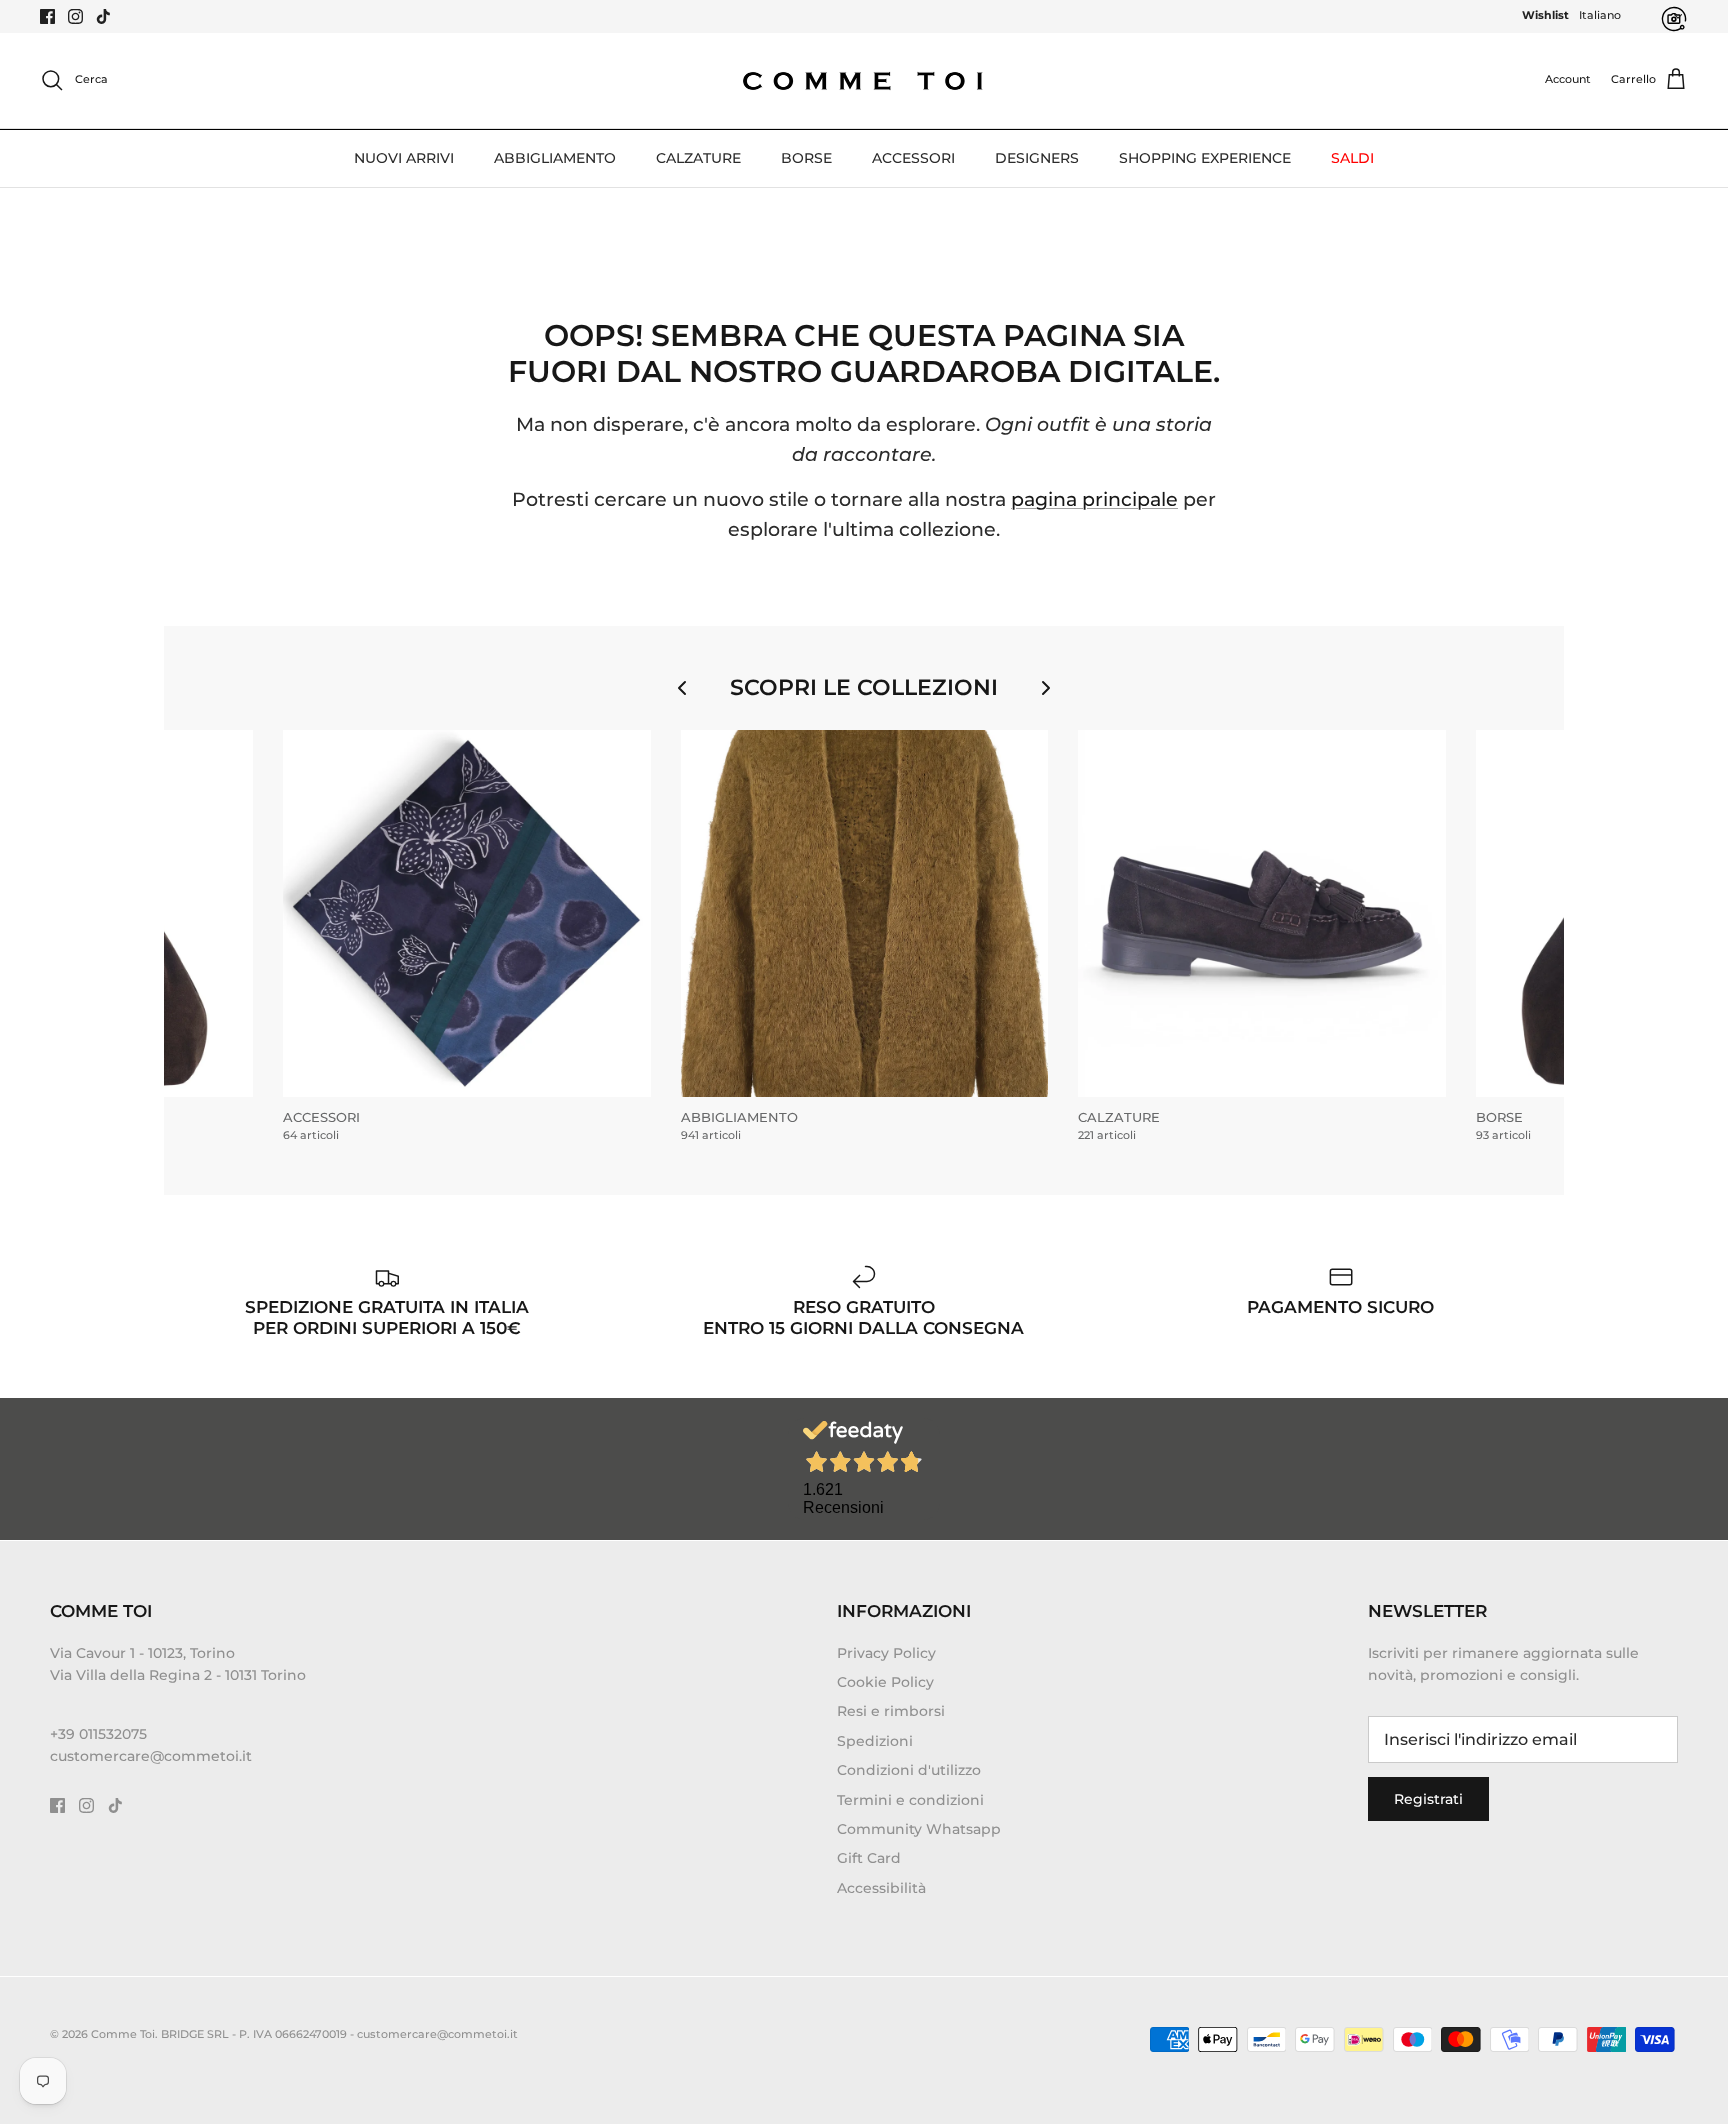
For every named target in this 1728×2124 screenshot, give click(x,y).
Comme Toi (123, 2034)
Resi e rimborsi (891, 1711)
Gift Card (869, 1858)
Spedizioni (875, 1741)
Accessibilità (881, 1888)
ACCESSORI (913, 158)
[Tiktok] (103, 16)
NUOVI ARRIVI (404, 158)
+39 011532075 (98, 1734)
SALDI (1352, 158)
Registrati (1428, 1799)
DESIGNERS (1037, 158)
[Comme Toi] (864, 80)
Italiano (1600, 15)
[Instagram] (75, 16)
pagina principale (1094, 499)
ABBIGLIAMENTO (555, 158)
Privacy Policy (886, 1653)
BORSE (806, 158)
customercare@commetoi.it (151, 1756)
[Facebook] (47, 16)
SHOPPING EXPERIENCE (1205, 158)
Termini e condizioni (910, 1800)
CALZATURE (698, 158)
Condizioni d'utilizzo (909, 1770)
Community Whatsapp (919, 1829)
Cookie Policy (885, 1682)
